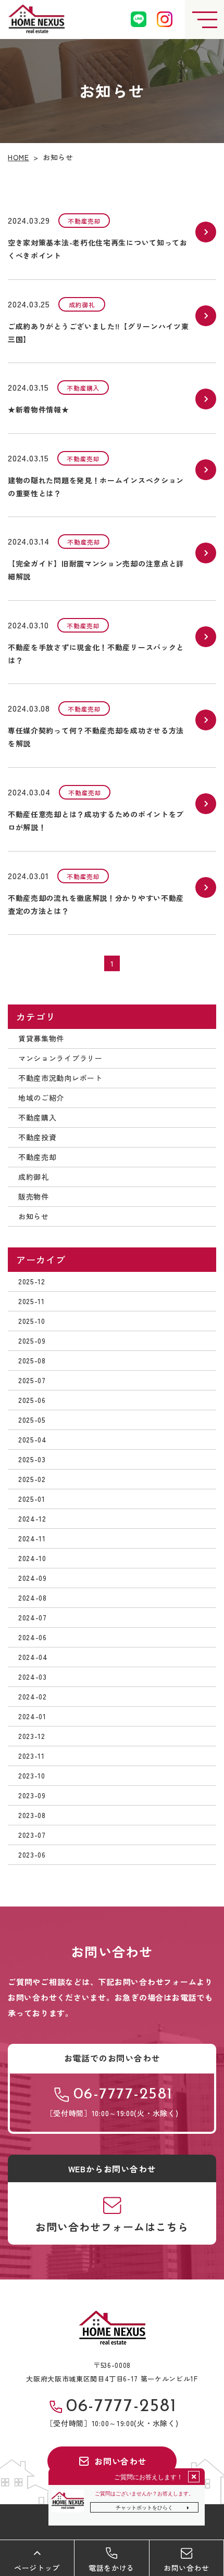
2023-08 (32, 1815)
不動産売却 (38, 1157)
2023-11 (32, 1756)
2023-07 (32, 1835)
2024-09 (33, 1578)
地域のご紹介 (41, 1098)
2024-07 (33, 1617)
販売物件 (34, 1196)
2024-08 (33, 1598)
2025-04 (33, 1439)
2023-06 (32, 1854)
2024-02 (33, 1696)
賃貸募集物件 (41, 1038)
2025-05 (32, 1420)
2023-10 (32, 1775)
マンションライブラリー (60, 1058)
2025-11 (32, 1301)
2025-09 (32, 1341)
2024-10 (32, 1558)
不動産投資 (38, 1137)
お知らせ (34, 1216)
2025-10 (32, 1321)
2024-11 (32, 1538)
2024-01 (32, 1716)
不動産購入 (38, 1117)
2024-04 (33, 1657)
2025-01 (32, 1499)
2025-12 (32, 1281)
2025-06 (32, 1400)
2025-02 (32, 1479)
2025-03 (32, 1459)
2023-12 (32, 1736)
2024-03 (33, 1677)
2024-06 (33, 1637)
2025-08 (32, 1360)
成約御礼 (34, 1177)
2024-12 (32, 1518)
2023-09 (32, 1795)
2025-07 (32, 1380)
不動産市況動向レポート (60, 1078)
